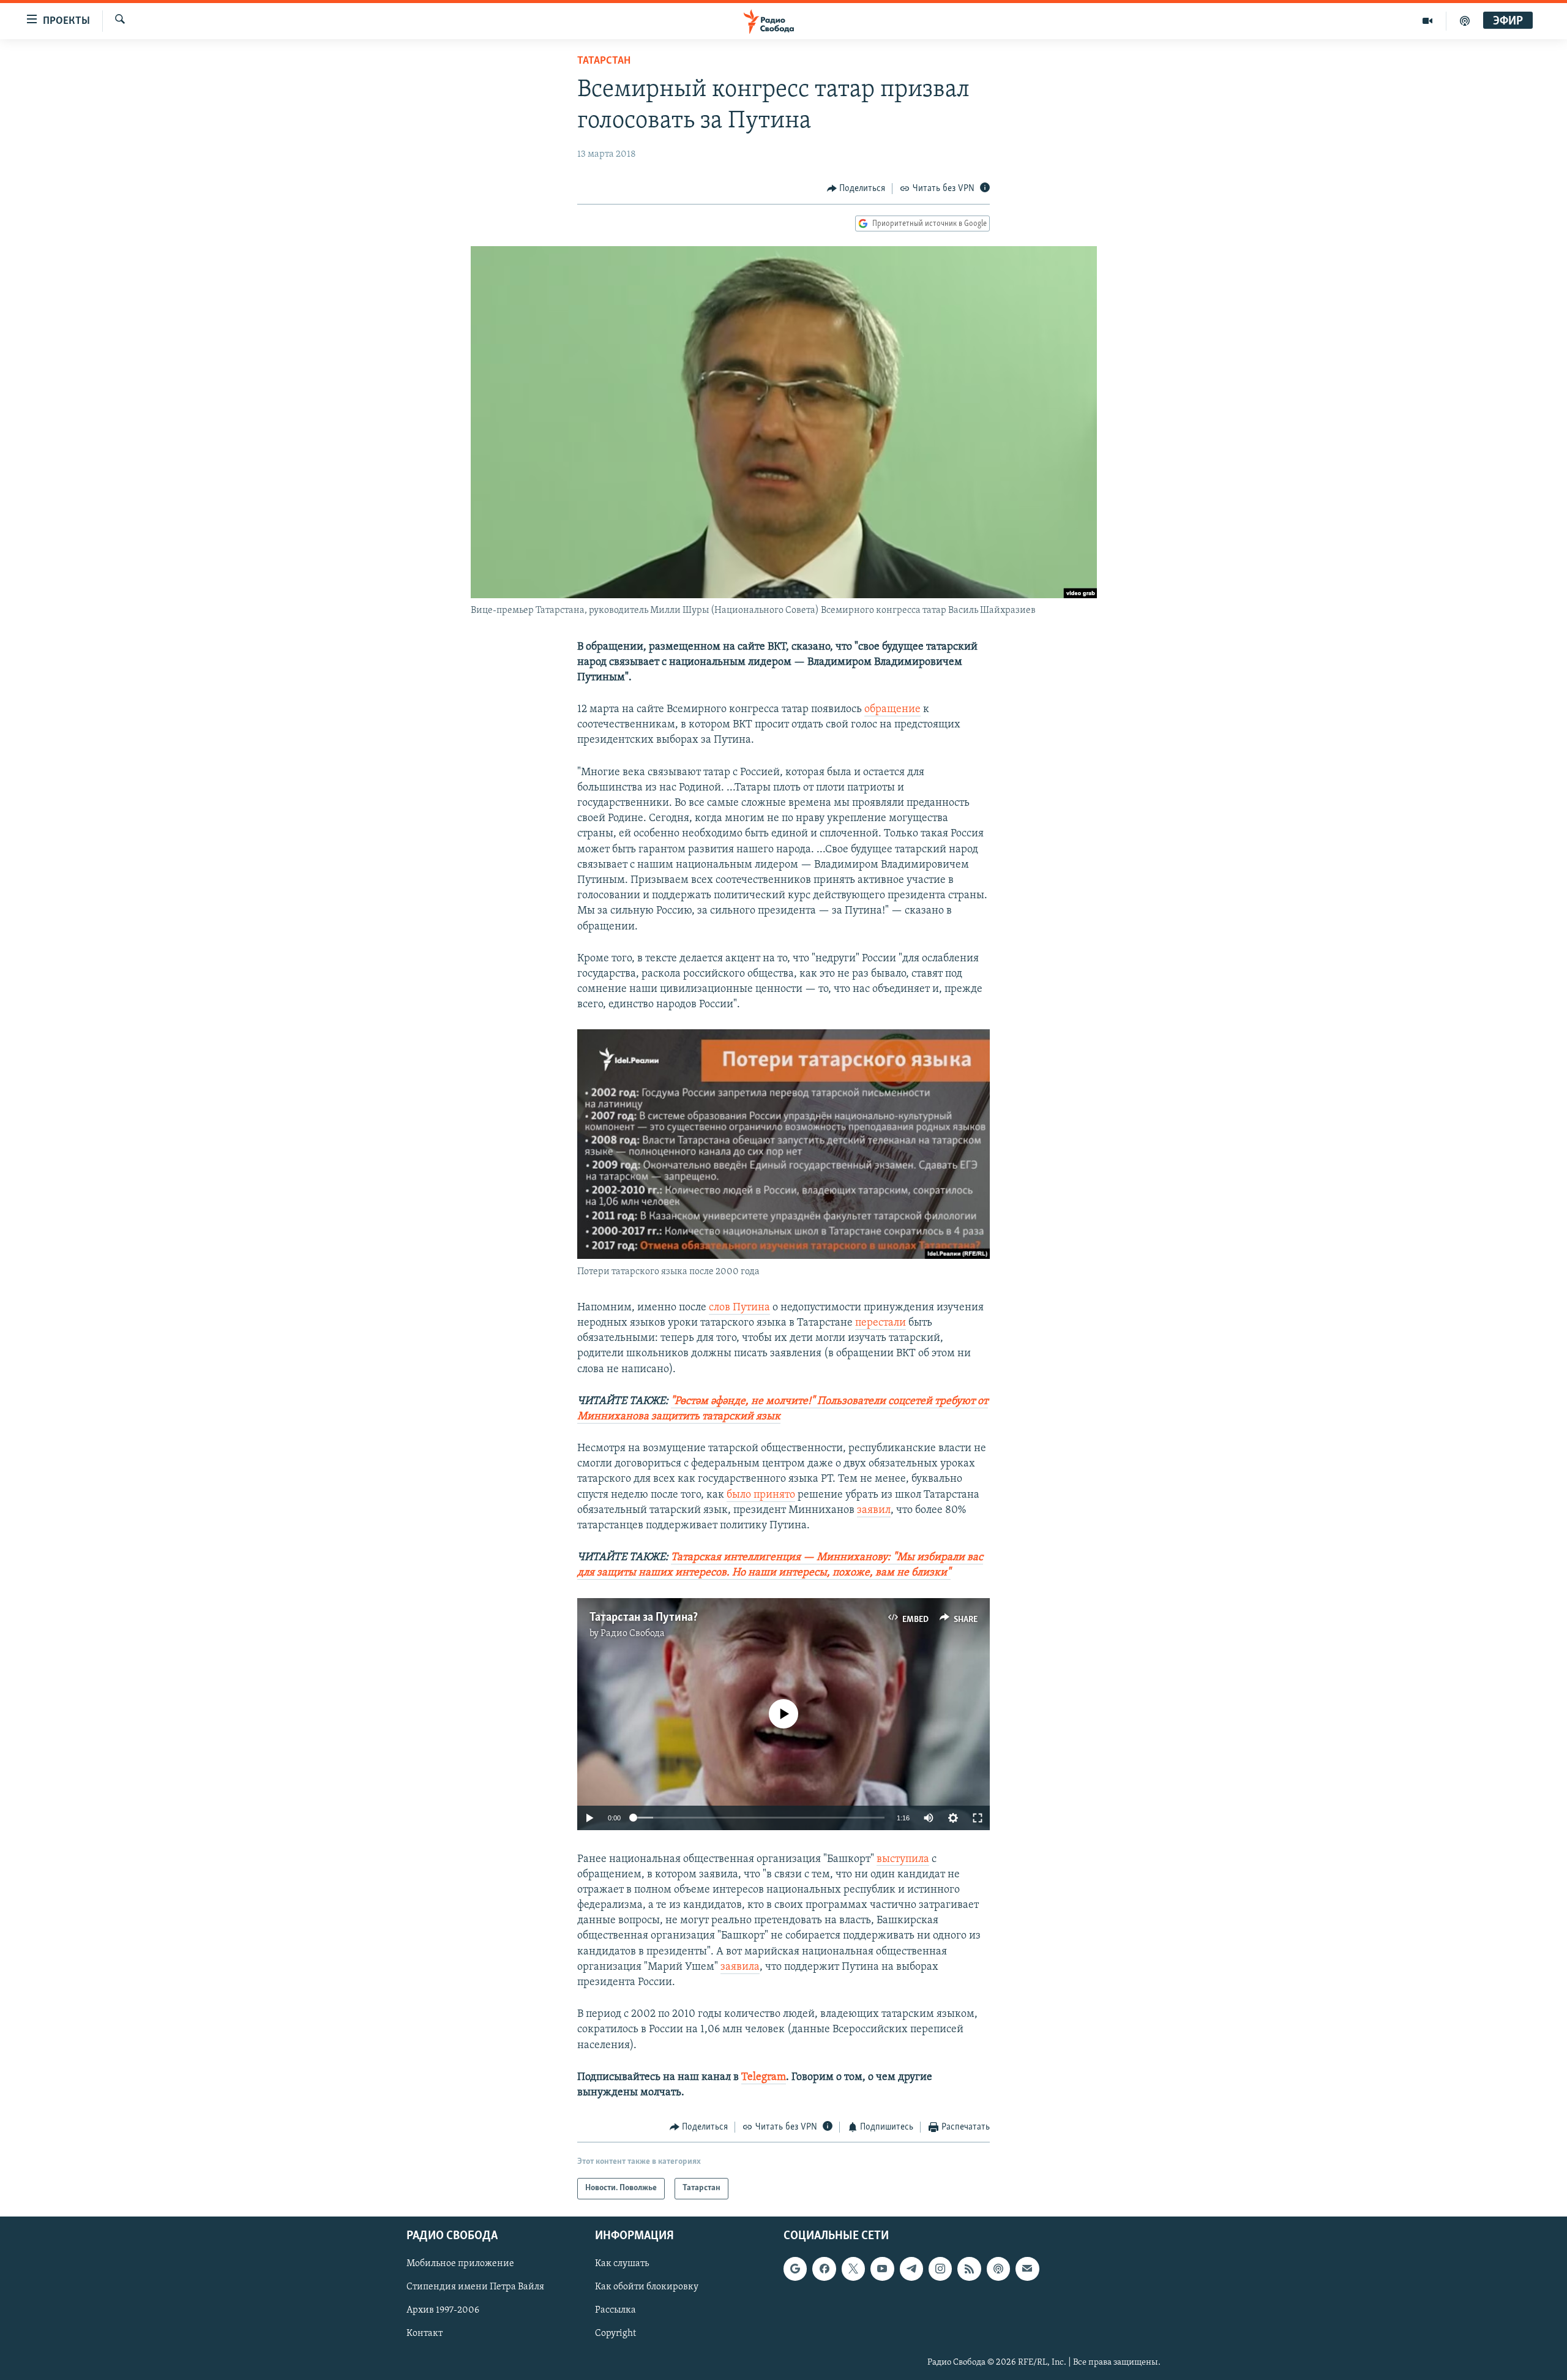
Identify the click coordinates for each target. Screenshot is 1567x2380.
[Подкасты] (998, 2269)
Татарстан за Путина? (644, 1618)
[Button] (856, 189)
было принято (761, 1495)
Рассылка (615, 2310)
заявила (740, 1967)
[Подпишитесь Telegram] (911, 2269)
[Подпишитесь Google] (795, 2269)
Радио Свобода (633, 1634)
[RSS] (969, 2269)
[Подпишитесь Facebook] (824, 2269)
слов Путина (739, 1308)
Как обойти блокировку (647, 2287)
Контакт (424, 2333)
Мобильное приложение (460, 2264)
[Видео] (1428, 21)
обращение (892, 710)
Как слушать (622, 2264)
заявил (874, 1511)
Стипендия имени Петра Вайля (475, 2287)
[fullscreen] (978, 1818)
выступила (903, 1860)
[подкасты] (1465, 21)
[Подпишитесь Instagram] (940, 2269)
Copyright (615, 2333)
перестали (881, 1323)
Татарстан (604, 61)
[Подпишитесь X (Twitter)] (853, 2269)
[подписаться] (1027, 2269)
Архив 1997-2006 (443, 2310)
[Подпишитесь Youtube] (882, 2269)
